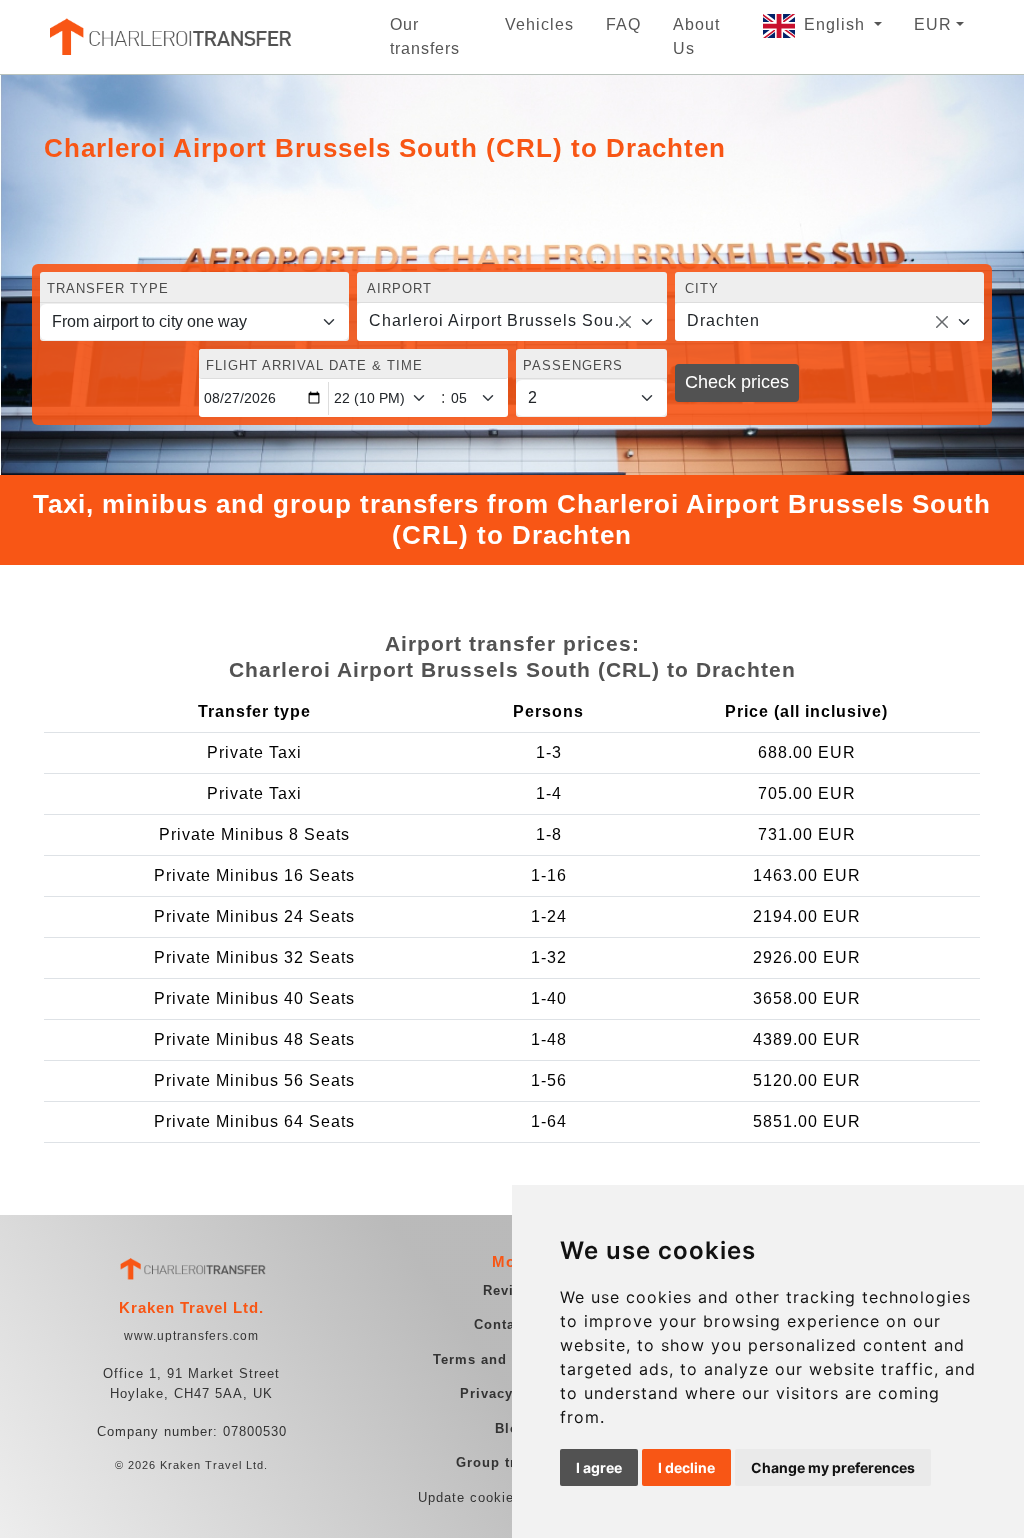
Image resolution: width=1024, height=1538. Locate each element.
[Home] (169, 37)
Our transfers (425, 36)
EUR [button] (933, 24)
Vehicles (539, 24)
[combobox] (511, 322)
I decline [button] (686, 1467)
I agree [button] (599, 1467)
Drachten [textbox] (723, 320)
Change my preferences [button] (833, 1467)
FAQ (623, 24)
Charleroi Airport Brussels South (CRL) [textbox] (499, 320)
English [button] (837, 24)
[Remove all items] (625, 322)
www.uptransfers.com (191, 1336)
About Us (696, 36)
